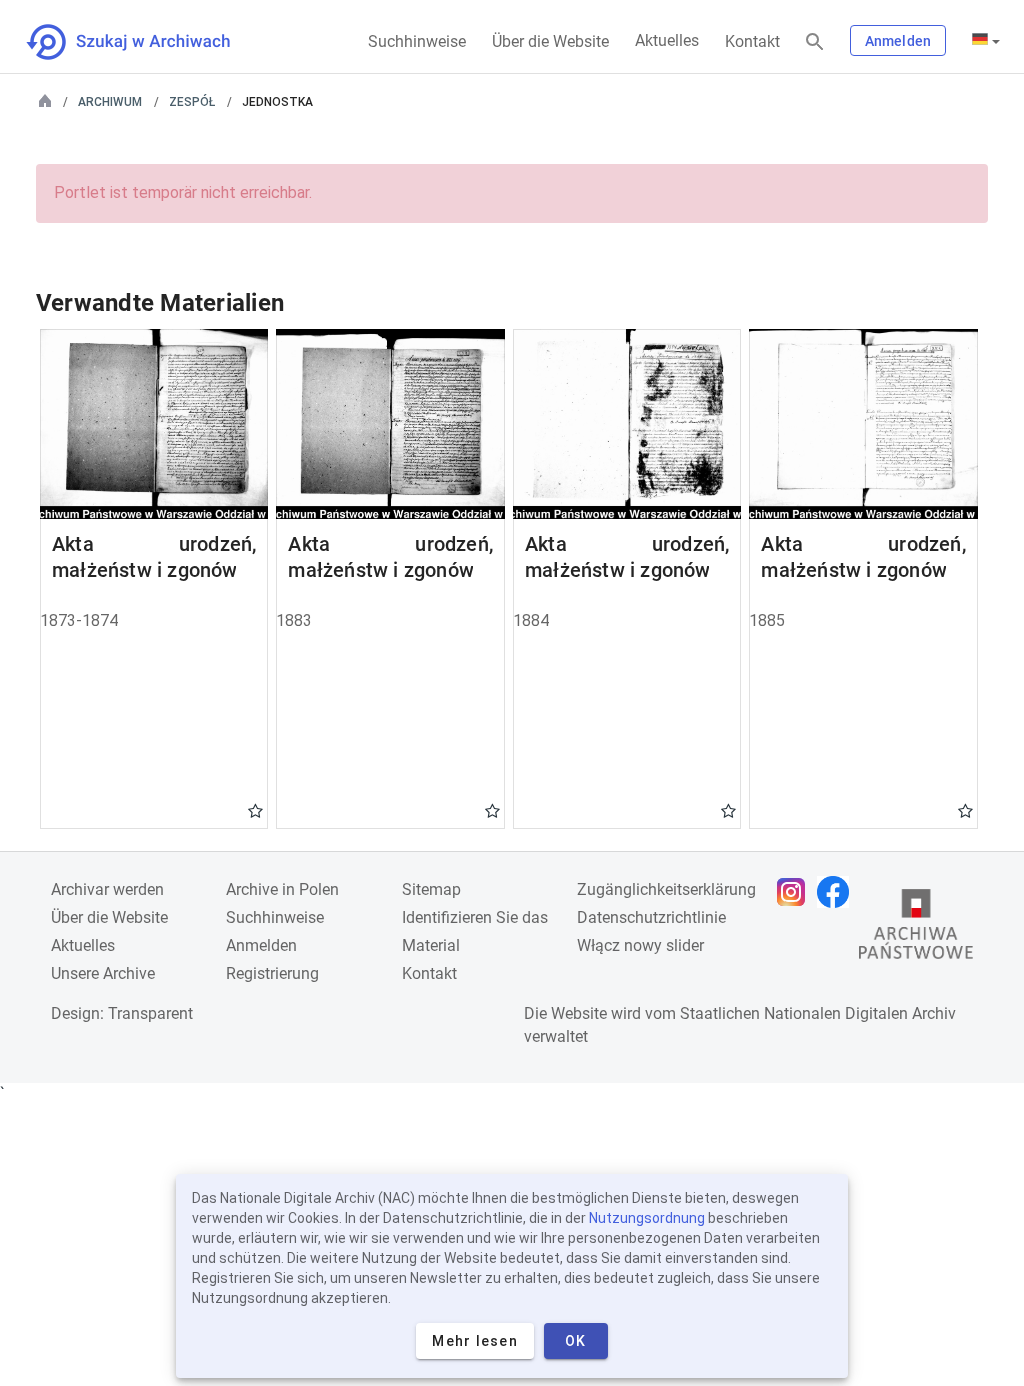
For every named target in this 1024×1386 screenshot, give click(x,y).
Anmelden (898, 41)
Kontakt (752, 41)
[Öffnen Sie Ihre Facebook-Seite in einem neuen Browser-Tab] (838, 892)
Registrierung (272, 973)
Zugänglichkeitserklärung (666, 889)
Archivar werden (107, 889)
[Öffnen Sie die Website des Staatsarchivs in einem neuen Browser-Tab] (916, 929)
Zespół (192, 102)
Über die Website (550, 41)
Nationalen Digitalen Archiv (860, 1013)
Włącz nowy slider (640, 945)
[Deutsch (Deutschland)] (986, 41)
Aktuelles (667, 40)
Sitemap (431, 889)
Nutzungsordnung (647, 1218)
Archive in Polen (282, 889)
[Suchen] (815, 42)
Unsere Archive (103, 973)
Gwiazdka (255, 810)
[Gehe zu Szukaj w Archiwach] (146, 42)
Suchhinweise (417, 41)
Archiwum (110, 102)
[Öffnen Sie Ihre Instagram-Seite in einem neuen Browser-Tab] (796, 892)
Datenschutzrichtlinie (651, 917)
